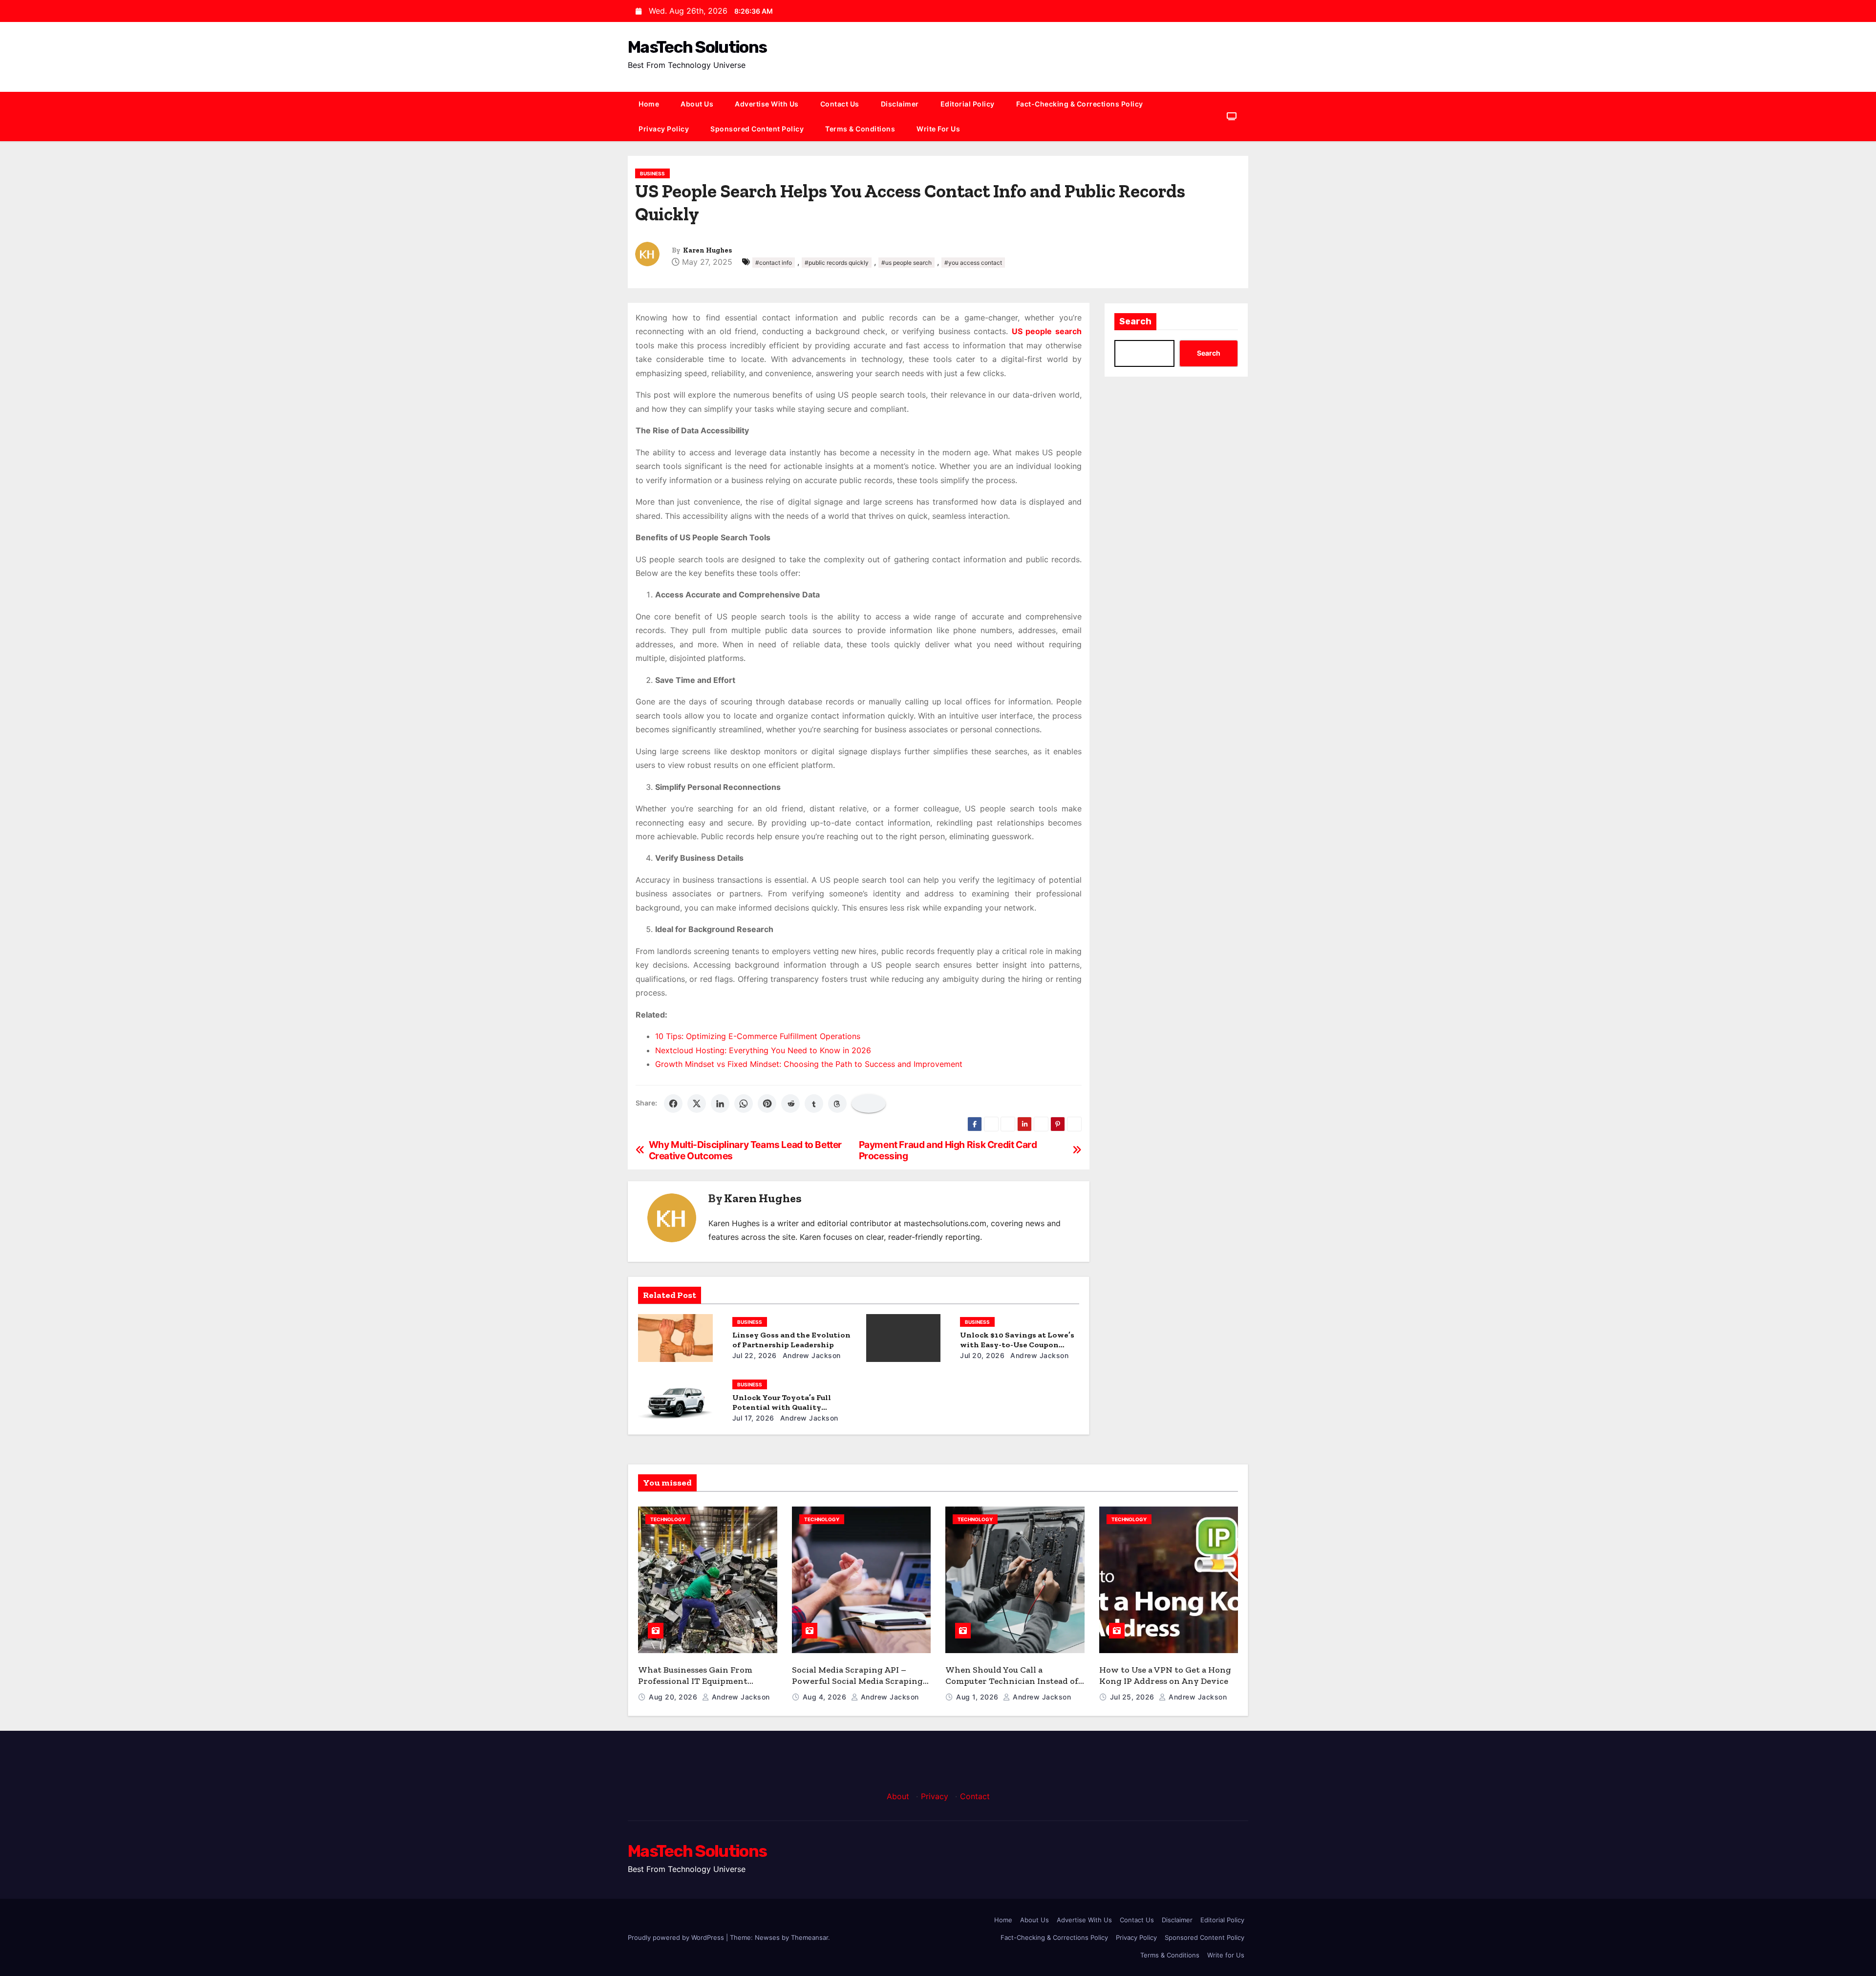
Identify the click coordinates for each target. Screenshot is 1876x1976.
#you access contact (973, 263)
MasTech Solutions (697, 47)
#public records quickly (837, 263)
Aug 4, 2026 (826, 1697)
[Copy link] (869, 1104)
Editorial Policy (968, 104)
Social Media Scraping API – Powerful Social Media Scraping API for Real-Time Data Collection (861, 1681)
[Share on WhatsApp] (744, 1104)
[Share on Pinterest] (767, 1104)
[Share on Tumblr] (814, 1104)
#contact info (774, 263)
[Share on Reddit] (790, 1104)
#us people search (906, 263)
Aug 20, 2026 (674, 1697)
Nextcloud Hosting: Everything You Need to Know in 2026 (763, 1050)
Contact (975, 1796)
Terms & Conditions (860, 129)
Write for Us (938, 129)
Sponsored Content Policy (757, 129)
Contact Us (840, 104)
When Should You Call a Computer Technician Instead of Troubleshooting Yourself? (1012, 1681)
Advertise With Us (767, 104)
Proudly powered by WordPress (677, 1937)
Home (649, 104)
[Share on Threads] (837, 1104)
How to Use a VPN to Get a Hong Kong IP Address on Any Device (1165, 1675)
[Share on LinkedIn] (720, 1104)
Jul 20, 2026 (982, 1355)
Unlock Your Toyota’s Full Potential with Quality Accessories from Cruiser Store (791, 1407)
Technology (668, 1519)
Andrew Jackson (810, 1355)
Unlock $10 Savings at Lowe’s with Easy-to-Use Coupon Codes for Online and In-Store (1018, 1345)
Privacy (935, 1796)
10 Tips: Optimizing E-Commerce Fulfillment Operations (758, 1036)
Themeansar (810, 1937)
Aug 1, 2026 (978, 1697)
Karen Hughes (707, 250)
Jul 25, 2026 (1133, 1697)
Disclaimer (900, 104)
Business (652, 173)
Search (1135, 321)
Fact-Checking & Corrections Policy (1080, 104)
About (898, 1796)
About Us (697, 104)
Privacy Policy (664, 129)
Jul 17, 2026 (753, 1418)
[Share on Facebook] (673, 1104)
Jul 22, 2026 (755, 1355)
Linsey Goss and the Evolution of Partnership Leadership (791, 1340)
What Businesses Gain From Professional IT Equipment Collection (695, 1681)
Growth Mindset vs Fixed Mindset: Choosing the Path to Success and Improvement (809, 1064)
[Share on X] (697, 1104)
